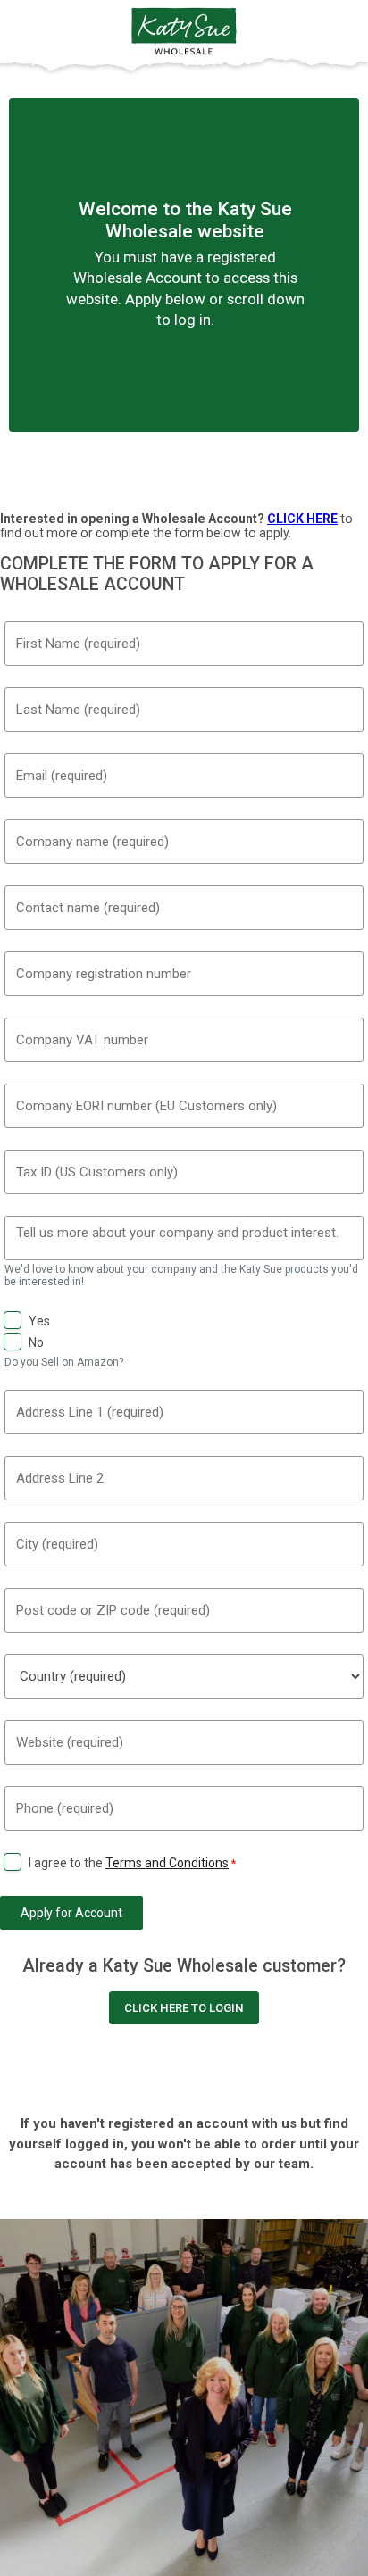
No (36, 1342)
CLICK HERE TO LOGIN (184, 2008)
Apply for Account (71, 1913)
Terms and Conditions (167, 1863)
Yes (39, 1321)
